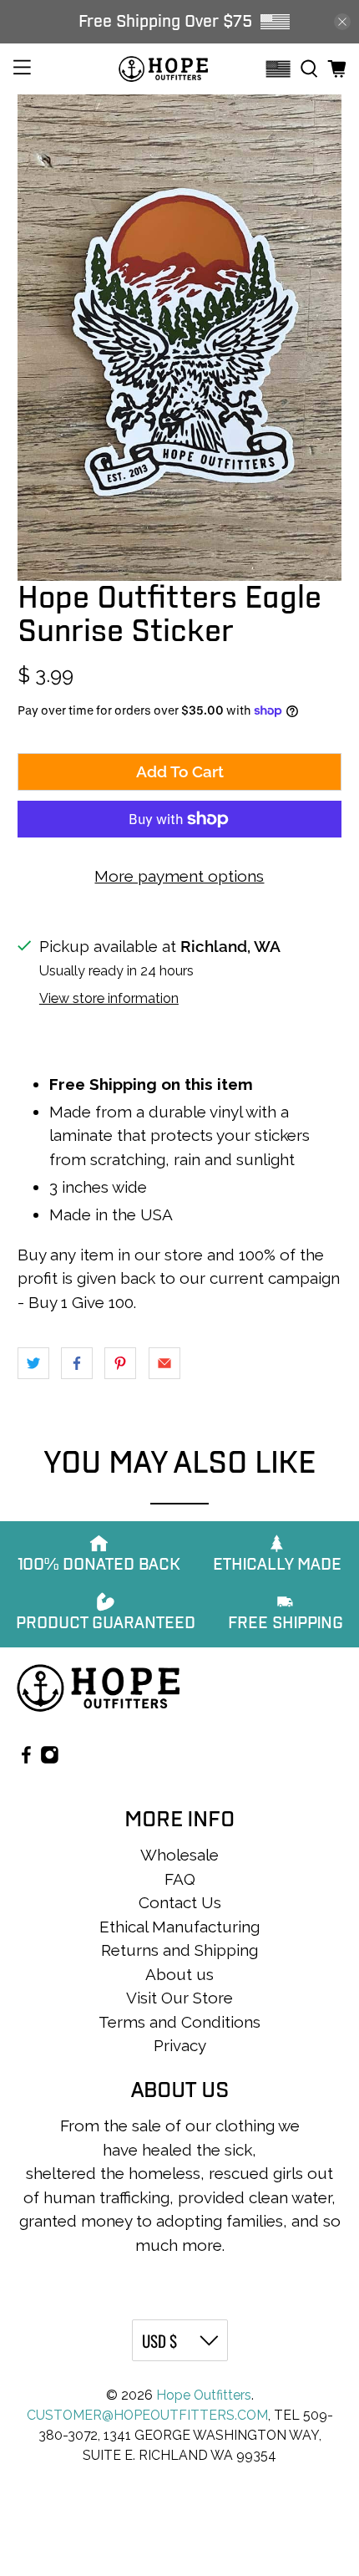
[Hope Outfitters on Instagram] (50, 1758)
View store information (109, 998)
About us (179, 1974)
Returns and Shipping (179, 1950)
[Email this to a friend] (164, 1363)
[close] (342, 22)
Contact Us (180, 1902)
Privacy (180, 2045)
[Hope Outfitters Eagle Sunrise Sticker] (180, 338)
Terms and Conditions (179, 2022)
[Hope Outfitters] (163, 69)
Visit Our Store (179, 1998)
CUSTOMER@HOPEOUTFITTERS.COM (147, 2415)
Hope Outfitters (204, 2395)
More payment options (179, 876)
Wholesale (179, 1855)
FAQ (180, 1879)
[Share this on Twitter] (33, 1363)
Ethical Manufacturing (179, 1927)
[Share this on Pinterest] (120, 1363)
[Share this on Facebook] (77, 1363)
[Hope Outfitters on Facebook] (26, 1758)
